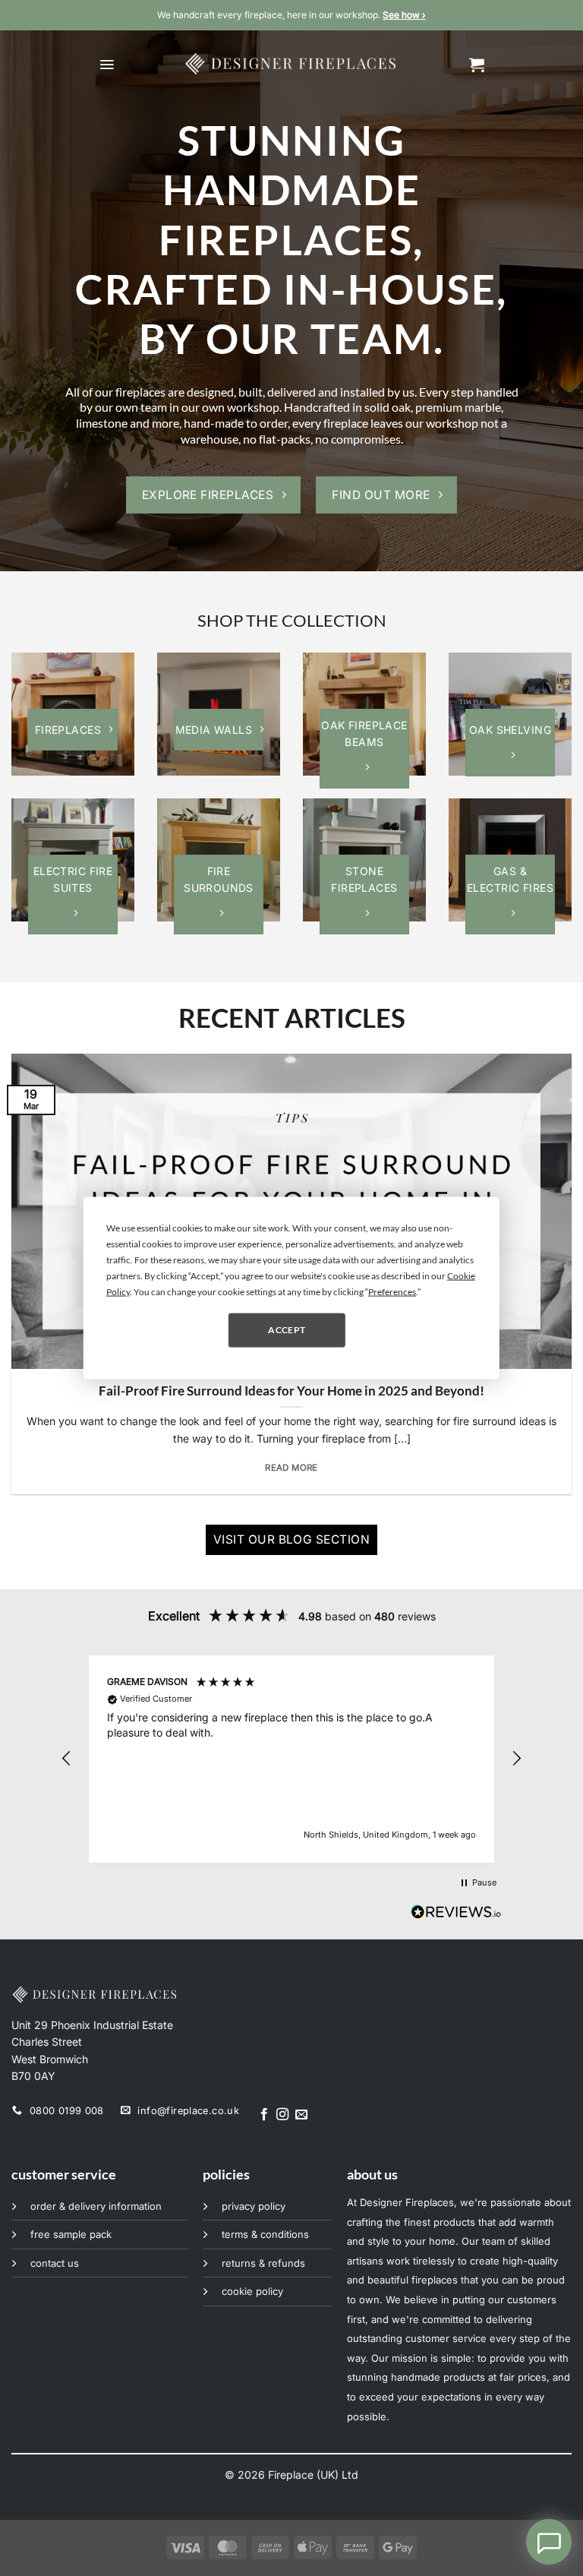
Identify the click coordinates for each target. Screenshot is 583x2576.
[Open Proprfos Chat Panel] (549, 2542)
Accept (287, 1330)
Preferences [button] (392, 1291)
